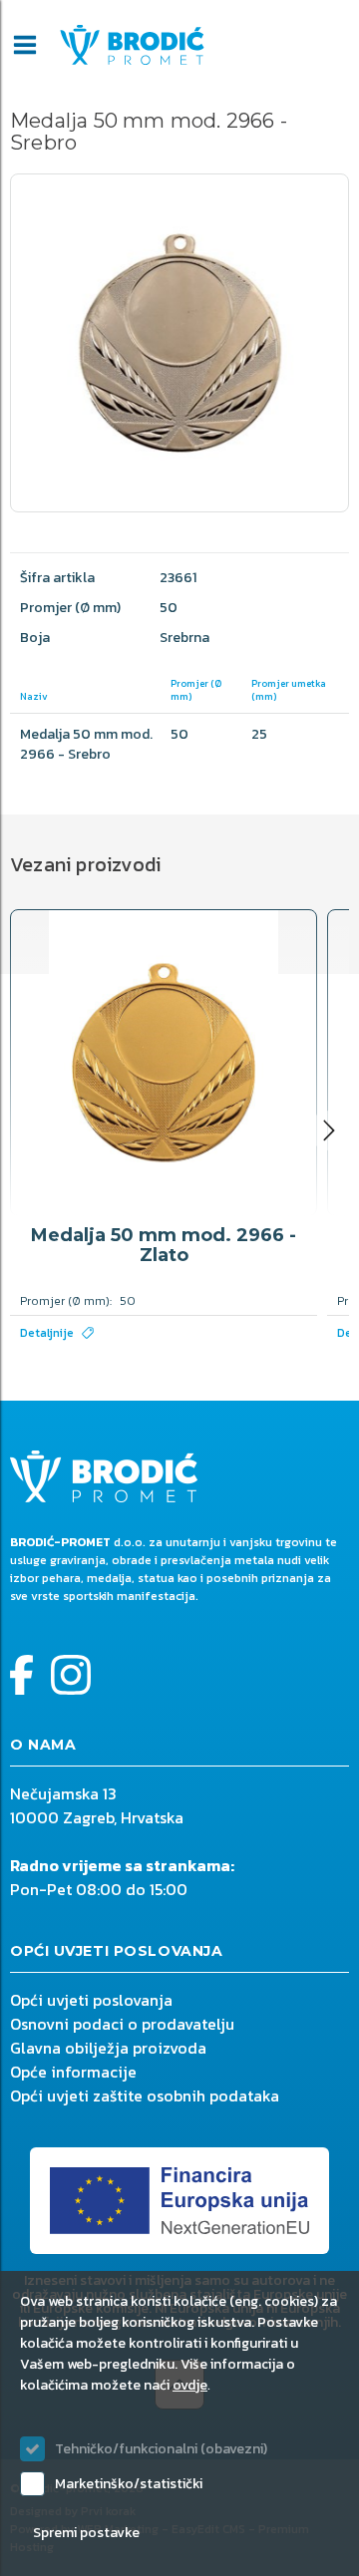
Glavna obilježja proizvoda (108, 2048)
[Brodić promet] (132, 45)
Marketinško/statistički (129, 2484)
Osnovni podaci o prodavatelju (122, 2024)
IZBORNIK (25, 45)
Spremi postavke (86, 2533)
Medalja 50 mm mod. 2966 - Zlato (164, 1245)
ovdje (190, 2385)
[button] (329, 1130)
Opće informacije (73, 2072)
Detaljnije (47, 1333)
